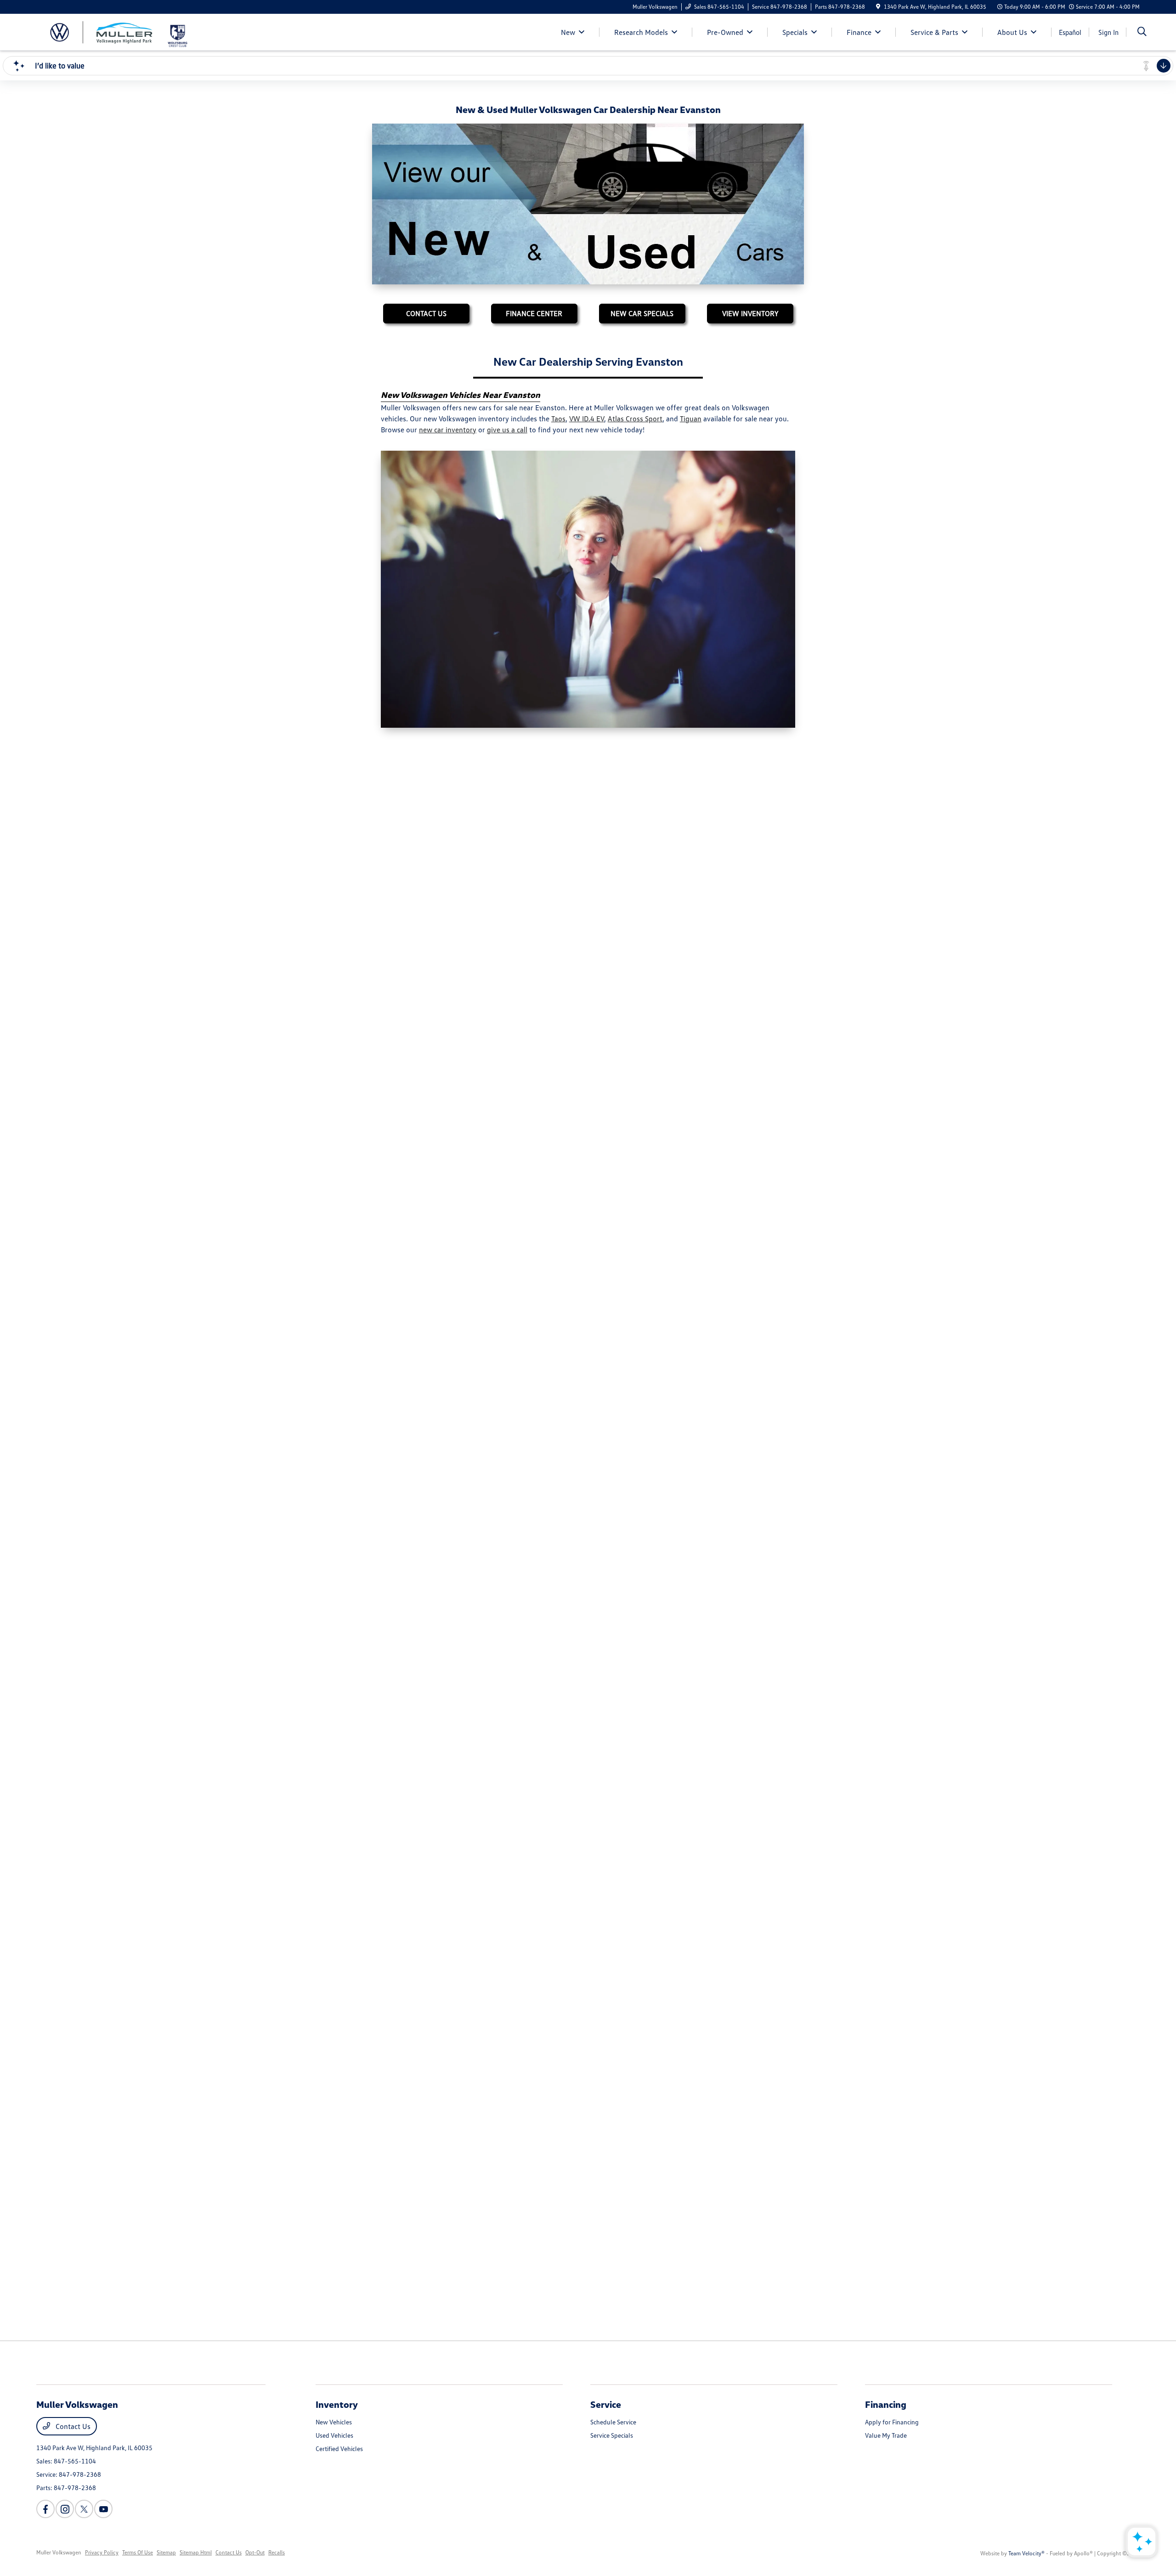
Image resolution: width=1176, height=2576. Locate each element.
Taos (558, 419)
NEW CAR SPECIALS (642, 313)
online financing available (523, 910)
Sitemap (166, 2552)
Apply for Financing (892, 2422)
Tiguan (691, 419)
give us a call (507, 430)
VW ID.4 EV (587, 419)
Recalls (277, 2552)
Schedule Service (613, 2422)
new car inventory (448, 430)
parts (750, 2006)
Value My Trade (886, 2435)
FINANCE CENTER (534, 313)
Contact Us (72, 2426)
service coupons (526, 2017)
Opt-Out (255, 2552)
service (715, 2006)
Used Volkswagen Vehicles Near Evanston (461, 789)
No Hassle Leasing (416, 1233)
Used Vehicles (334, 2435)
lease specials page (590, 1257)
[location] (878, 7)
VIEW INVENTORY (750, 313)
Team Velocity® (1026, 2553)
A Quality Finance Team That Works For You (465, 897)
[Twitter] (84, 2509)
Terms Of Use (138, 2552)
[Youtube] (103, 2509)
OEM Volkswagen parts (640, 2028)
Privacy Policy (102, 2552)
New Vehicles (334, 2422)
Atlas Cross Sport (635, 419)
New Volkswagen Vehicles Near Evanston (461, 395)
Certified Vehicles (339, 2449)
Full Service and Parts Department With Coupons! (477, 1993)
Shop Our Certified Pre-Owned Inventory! (461, 1592)
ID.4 (387, 1257)
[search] (1142, 32)
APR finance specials (705, 910)
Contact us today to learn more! (607, 2039)
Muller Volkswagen (59, 2552)
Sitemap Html (196, 2552)
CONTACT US (426, 313)
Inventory (337, 2404)
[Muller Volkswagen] (101, 31)
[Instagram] (65, 2509)
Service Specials (612, 2435)
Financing (886, 2404)
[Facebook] (45, 2509)
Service (606, 2404)
